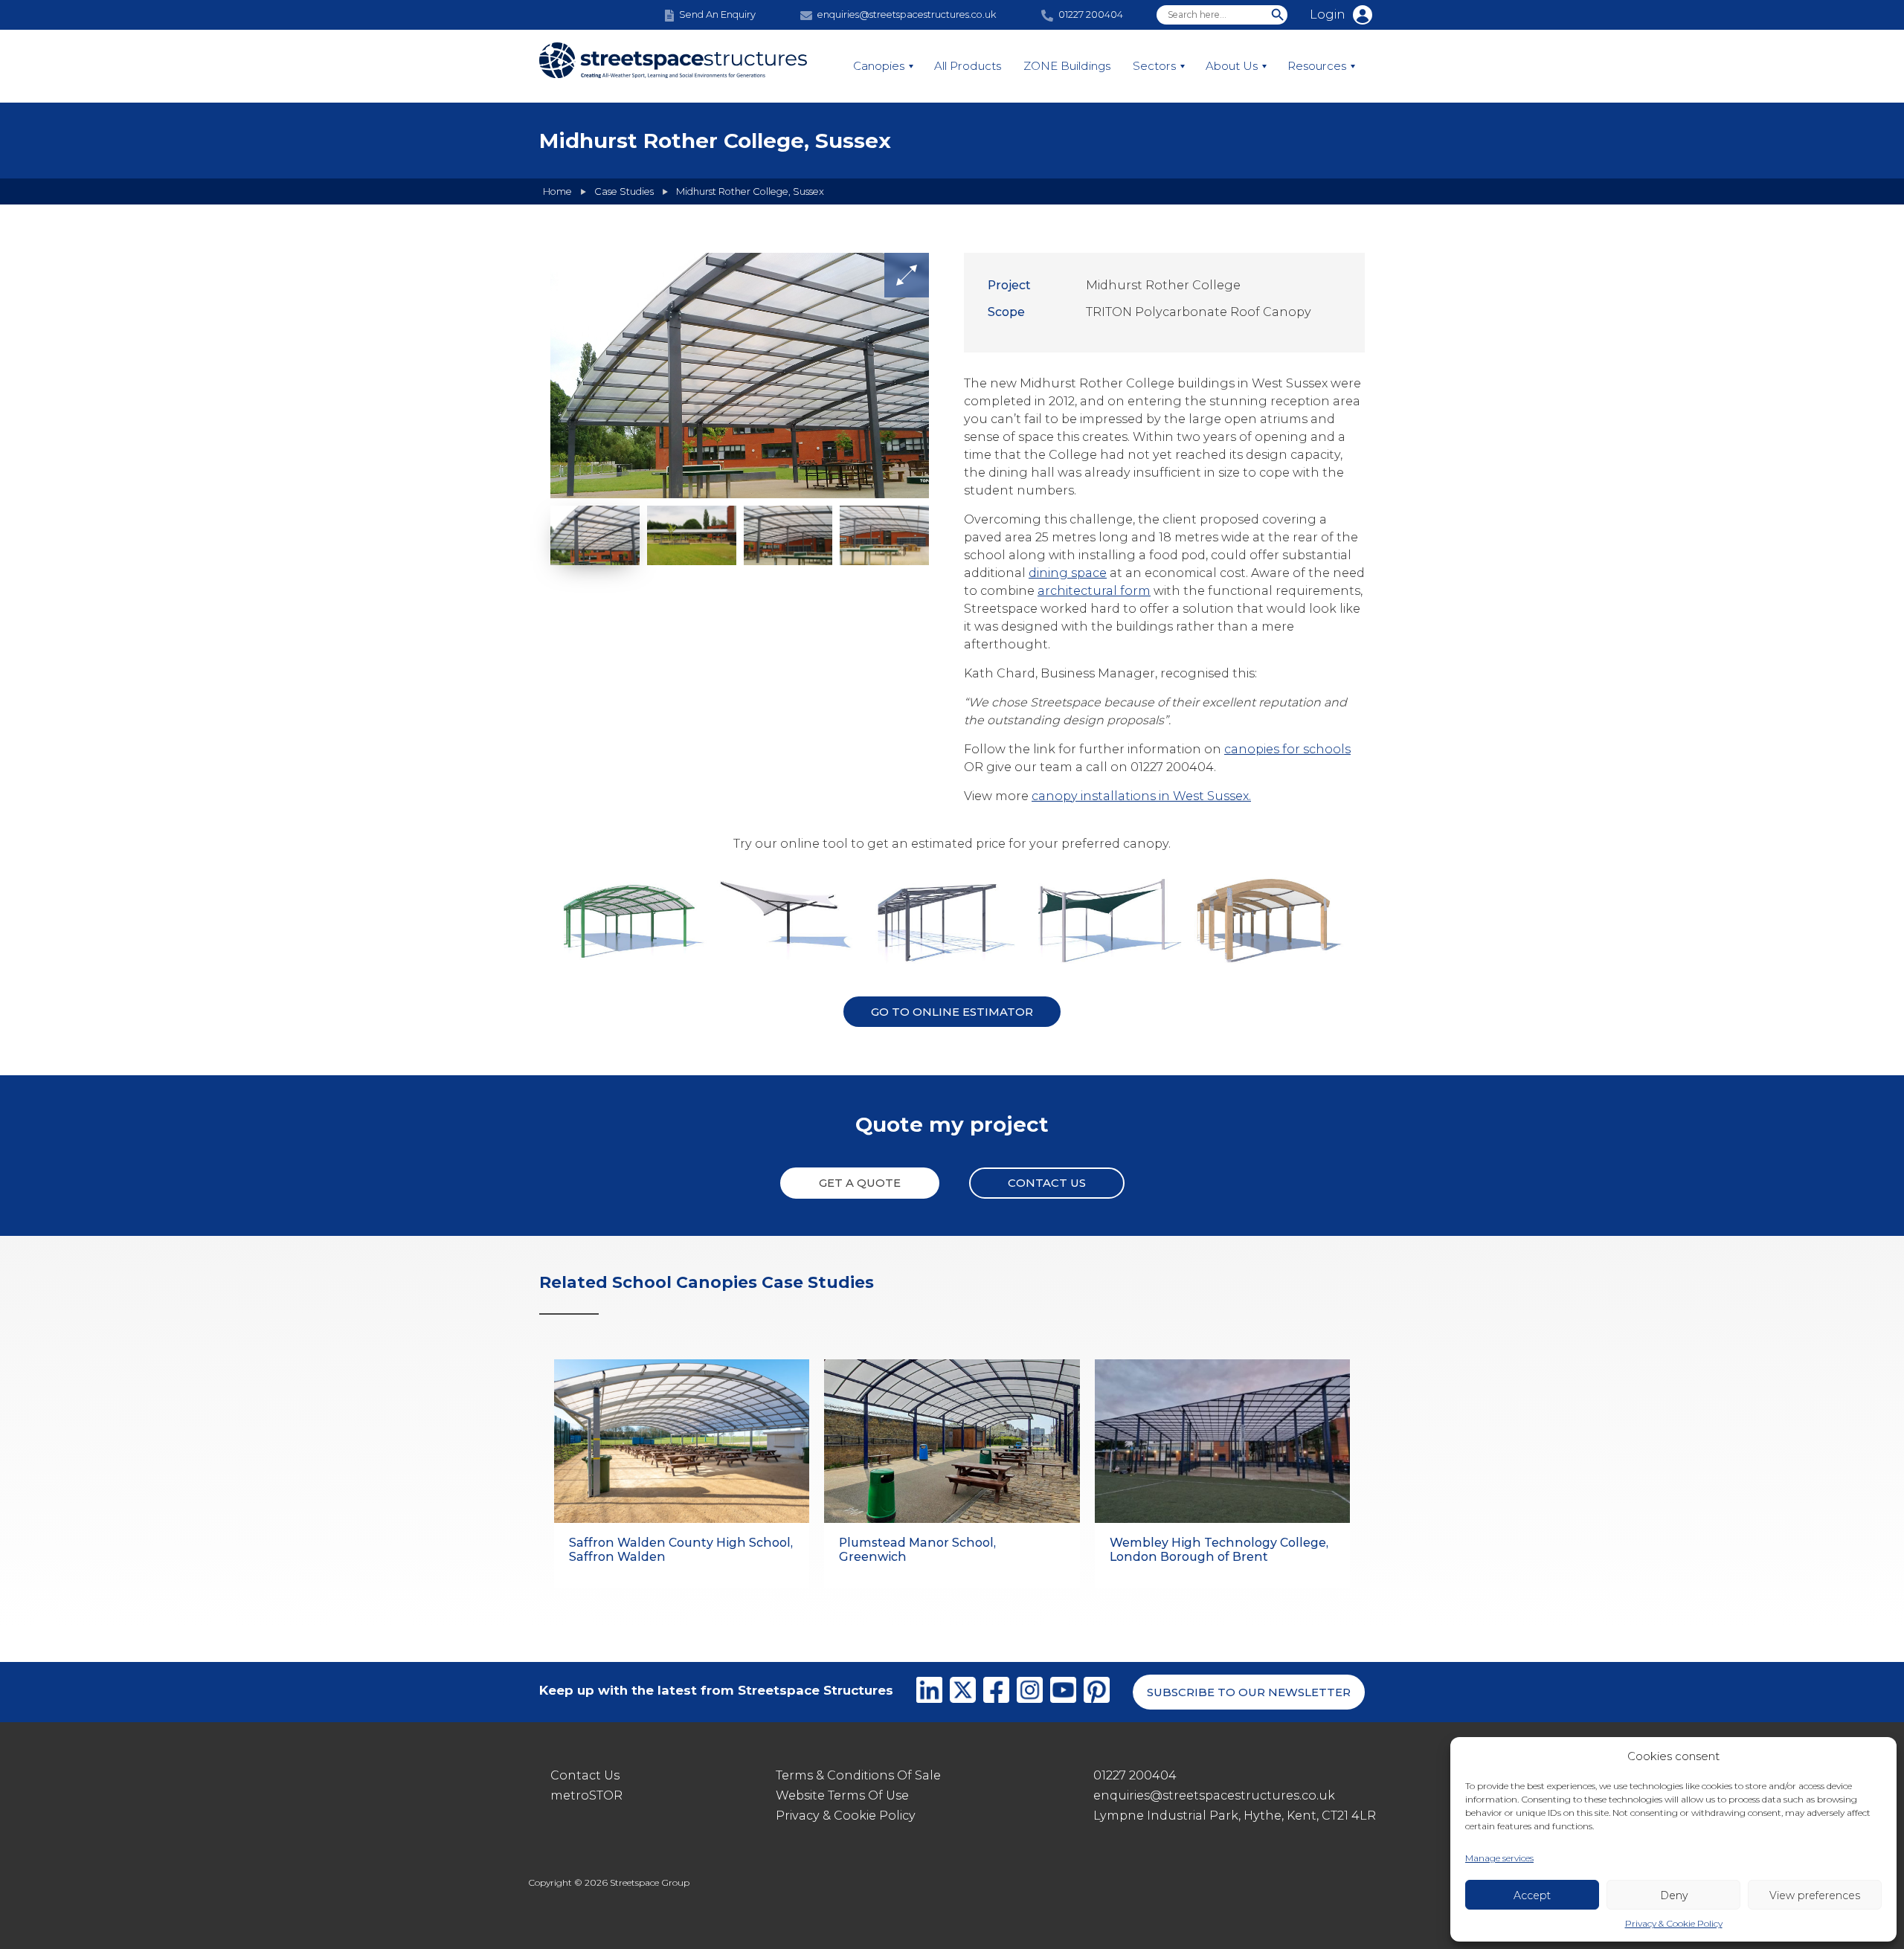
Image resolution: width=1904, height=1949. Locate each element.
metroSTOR (586, 1795)
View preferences (1815, 1895)
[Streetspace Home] (673, 67)
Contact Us (585, 1775)
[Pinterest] (1097, 1692)
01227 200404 (1135, 1775)
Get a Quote (860, 1183)
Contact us (1047, 1183)
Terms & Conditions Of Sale (858, 1775)
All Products (968, 66)
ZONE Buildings (1067, 66)
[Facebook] (996, 1692)
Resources (1317, 66)
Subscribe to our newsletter (1249, 1692)
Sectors (1154, 66)
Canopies (879, 66)
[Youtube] (1063, 1692)
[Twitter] (963, 1692)
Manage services (1499, 1858)
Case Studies (624, 191)
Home (557, 191)
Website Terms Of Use (842, 1795)
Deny (1674, 1895)
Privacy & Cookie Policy (1674, 1923)
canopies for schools (1287, 749)
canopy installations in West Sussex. (1141, 796)
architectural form (1094, 591)
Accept (1532, 1895)
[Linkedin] (929, 1692)
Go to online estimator (952, 1012)
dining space (1068, 573)
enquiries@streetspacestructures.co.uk (1214, 1795)
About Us (1232, 66)
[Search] (1278, 15)
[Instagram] (1030, 1692)
